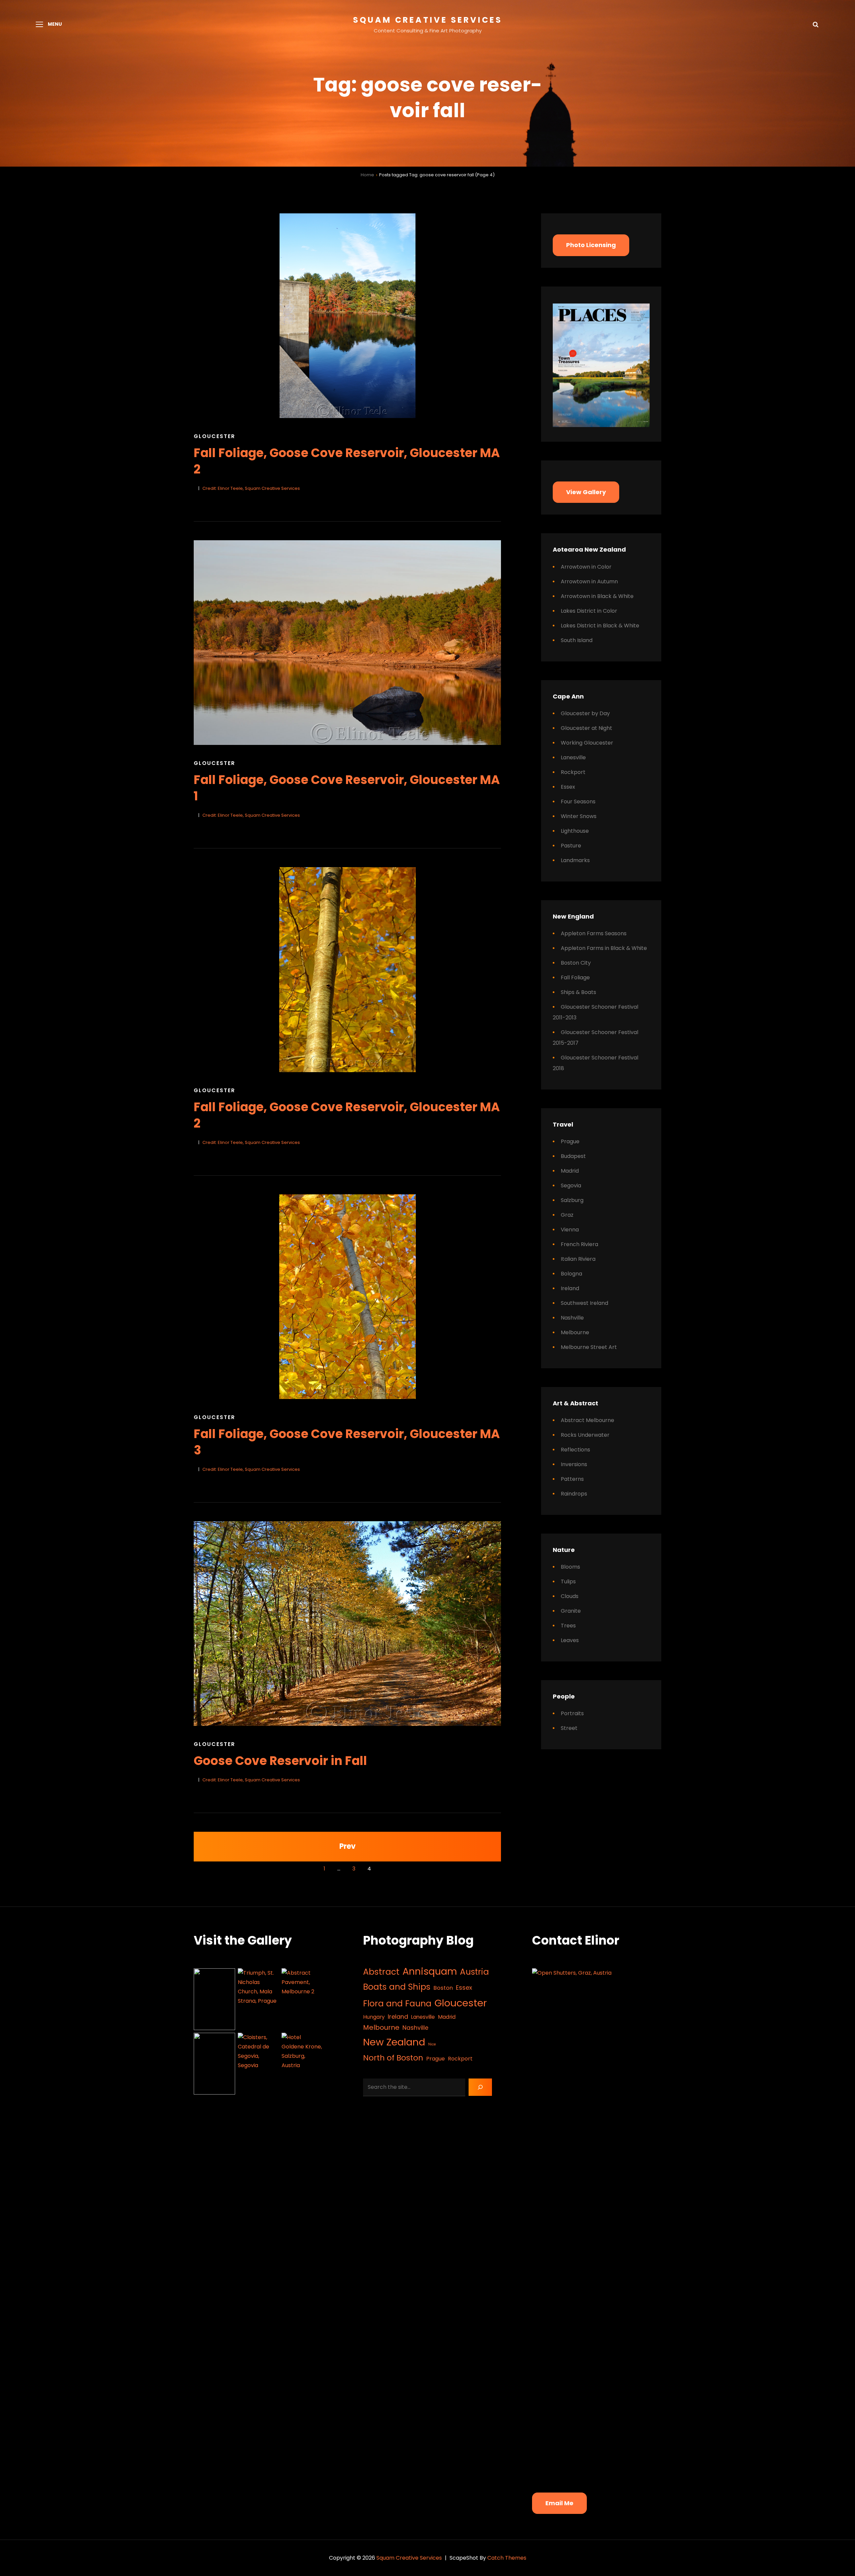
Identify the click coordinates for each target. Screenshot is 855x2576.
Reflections (575, 1450)
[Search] (480, 2087)
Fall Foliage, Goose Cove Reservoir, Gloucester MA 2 (347, 461)
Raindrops (574, 1494)
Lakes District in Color (589, 611)
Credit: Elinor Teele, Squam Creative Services (251, 488)
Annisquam (430, 1971)
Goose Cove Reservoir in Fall (280, 1761)
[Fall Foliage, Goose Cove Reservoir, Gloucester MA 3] (347, 1297)
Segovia (571, 1185)
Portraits (572, 1713)
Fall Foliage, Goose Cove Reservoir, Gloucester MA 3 (347, 1442)
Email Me (559, 2503)
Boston (443, 1988)
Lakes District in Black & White (600, 626)
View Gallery (586, 492)
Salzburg (572, 1200)
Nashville (572, 1318)
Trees (568, 1626)
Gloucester (214, 436)
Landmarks (575, 860)
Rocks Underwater (585, 1435)
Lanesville (573, 757)
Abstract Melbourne (587, 1420)
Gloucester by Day (585, 713)
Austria (474, 1972)
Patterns (572, 1479)
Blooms (570, 1567)
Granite (571, 1611)
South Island (577, 640)
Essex (568, 787)
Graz (567, 1215)
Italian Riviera (578, 1259)
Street (569, 1728)
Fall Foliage (575, 977)
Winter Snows (579, 816)
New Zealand (394, 2042)
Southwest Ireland (584, 1303)
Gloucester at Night (586, 728)
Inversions (574, 1464)
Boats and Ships (397, 1987)
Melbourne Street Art (589, 1347)
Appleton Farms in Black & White (604, 948)
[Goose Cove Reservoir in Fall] (347, 1624)
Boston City (576, 963)
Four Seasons (578, 802)
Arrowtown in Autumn (589, 581)
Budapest (573, 1156)
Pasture (571, 846)
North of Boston (393, 2058)
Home (367, 175)
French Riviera (579, 1244)
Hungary (374, 2017)
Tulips (568, 1581)
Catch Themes (507, 2558)
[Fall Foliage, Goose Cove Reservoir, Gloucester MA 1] (347, 643)
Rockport (573, 772)
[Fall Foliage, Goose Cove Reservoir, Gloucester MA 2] (347, 316)
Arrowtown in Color (586, 567)
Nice (432, 2044)
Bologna (571, 1274)
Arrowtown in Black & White (597, 596)
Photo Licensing (591, 245)
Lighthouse (575, 831)
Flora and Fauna (397, 2004)
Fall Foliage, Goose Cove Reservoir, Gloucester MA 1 (347, 788)
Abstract (381, 1972)
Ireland (570, 1288)
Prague (570, 1141)
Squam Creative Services (428, 20)
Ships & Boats (578, 992)
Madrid (570, 1171)
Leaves (570, 1640)
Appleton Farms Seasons (594, 933)
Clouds (570, 1596)
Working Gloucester (587, 743)
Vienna (570, 1230)
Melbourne (575, 1332)
